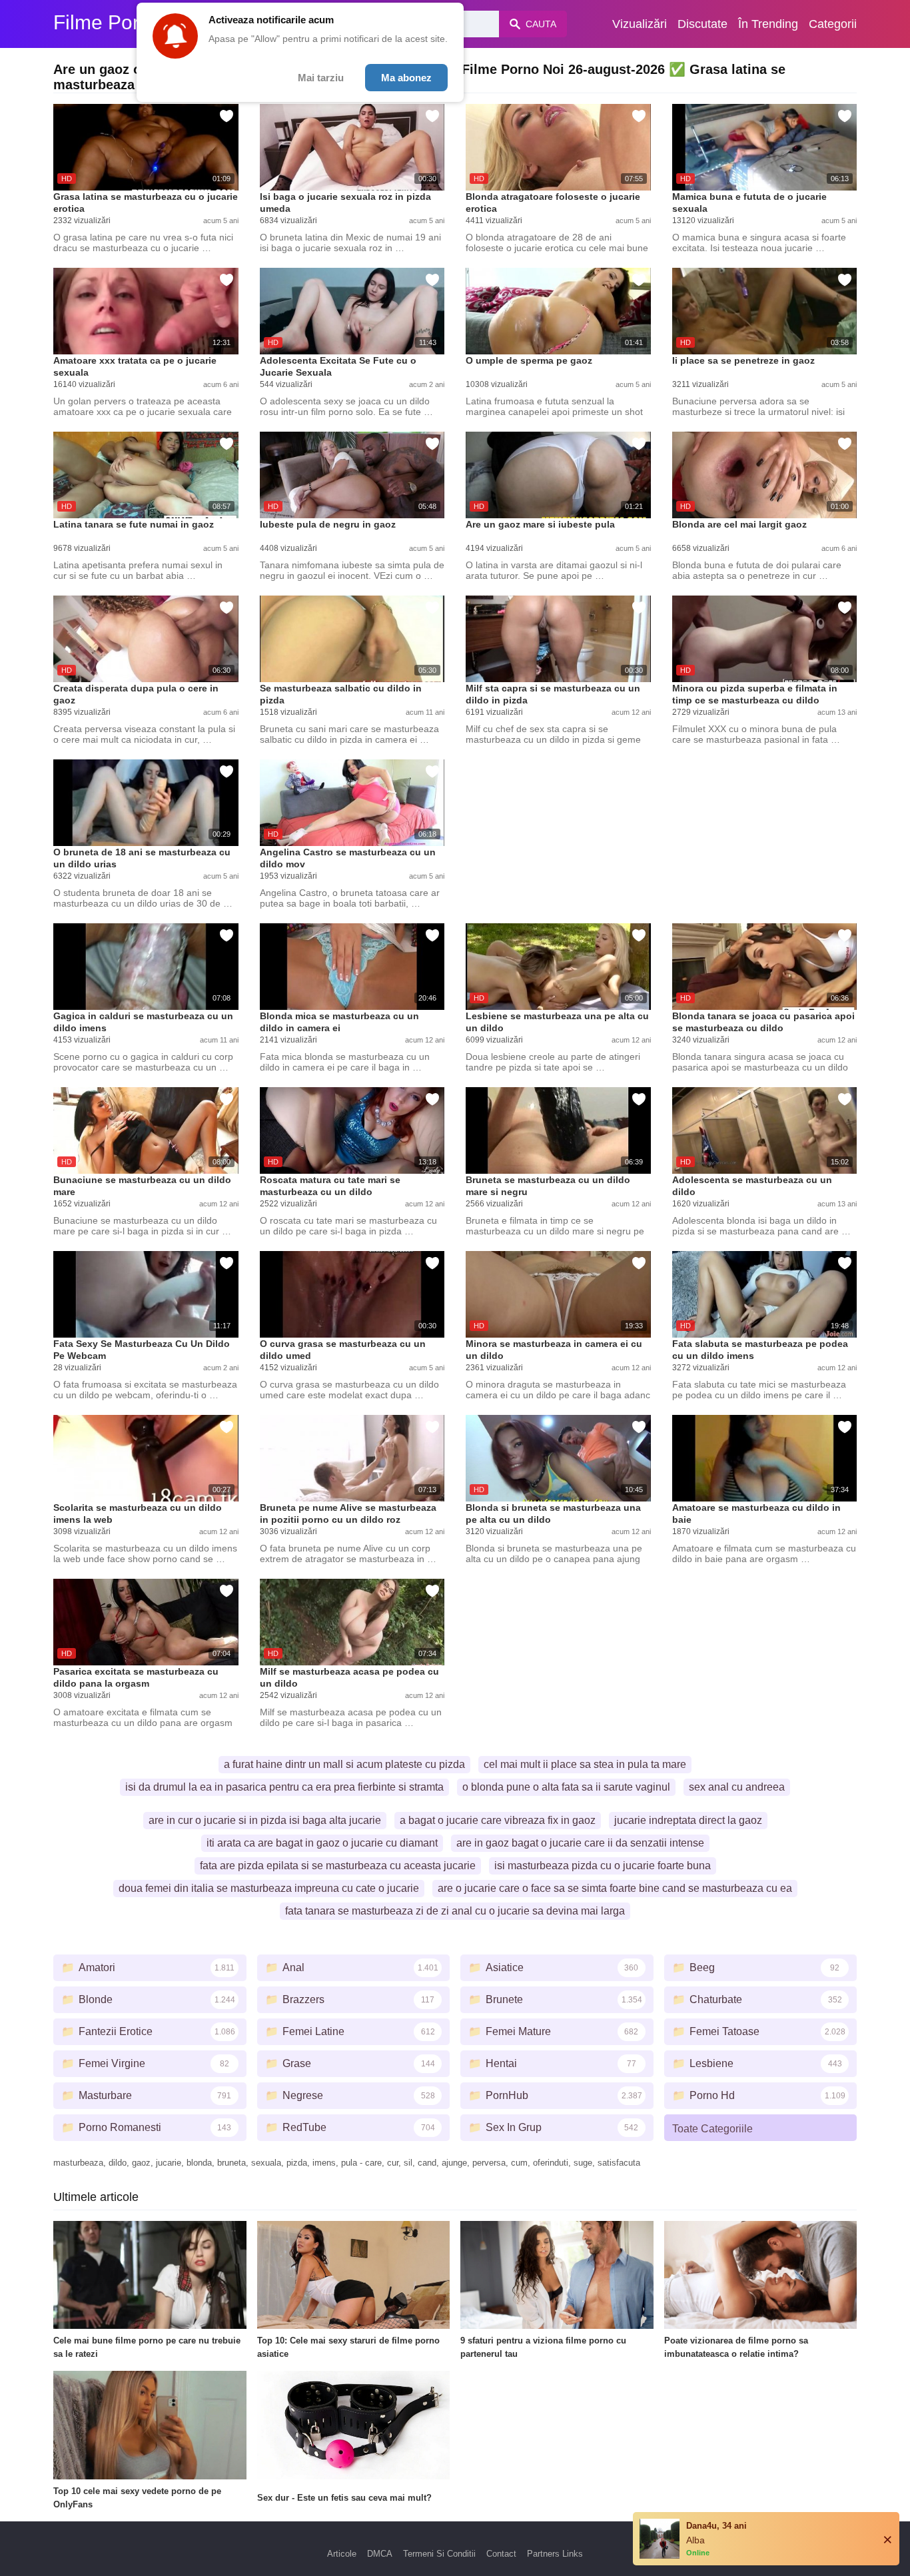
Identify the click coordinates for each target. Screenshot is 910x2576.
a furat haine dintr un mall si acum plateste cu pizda (344, 1764)
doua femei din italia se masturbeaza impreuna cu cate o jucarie (269, 1888)
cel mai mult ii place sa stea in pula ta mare (585, 1764)
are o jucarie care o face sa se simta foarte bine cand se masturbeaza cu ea (615, 1888)
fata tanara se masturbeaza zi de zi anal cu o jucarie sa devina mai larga (455, 1911)
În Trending (768, 24)
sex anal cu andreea (737, 1787)
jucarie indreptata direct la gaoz (688, 1820)
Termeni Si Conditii (439, 2554)
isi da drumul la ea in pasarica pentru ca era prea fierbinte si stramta (284, 1787)
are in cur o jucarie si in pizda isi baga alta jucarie (265, 1820)
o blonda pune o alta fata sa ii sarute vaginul (566, 1787)
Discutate (702, 24)
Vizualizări (640, 24)
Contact (501, 2554)
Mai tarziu (321, 78)
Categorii (833, 24)
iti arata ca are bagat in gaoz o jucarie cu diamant (322, 1843)
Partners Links (555, 2554)
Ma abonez (406, 78)
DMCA (380, 2554)
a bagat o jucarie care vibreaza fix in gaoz (498, 1820)
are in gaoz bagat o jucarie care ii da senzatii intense (580, 1843)
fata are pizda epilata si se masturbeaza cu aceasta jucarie (338, 1866)
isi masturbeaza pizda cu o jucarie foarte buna (603, 1866)
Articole (342, 2554)
